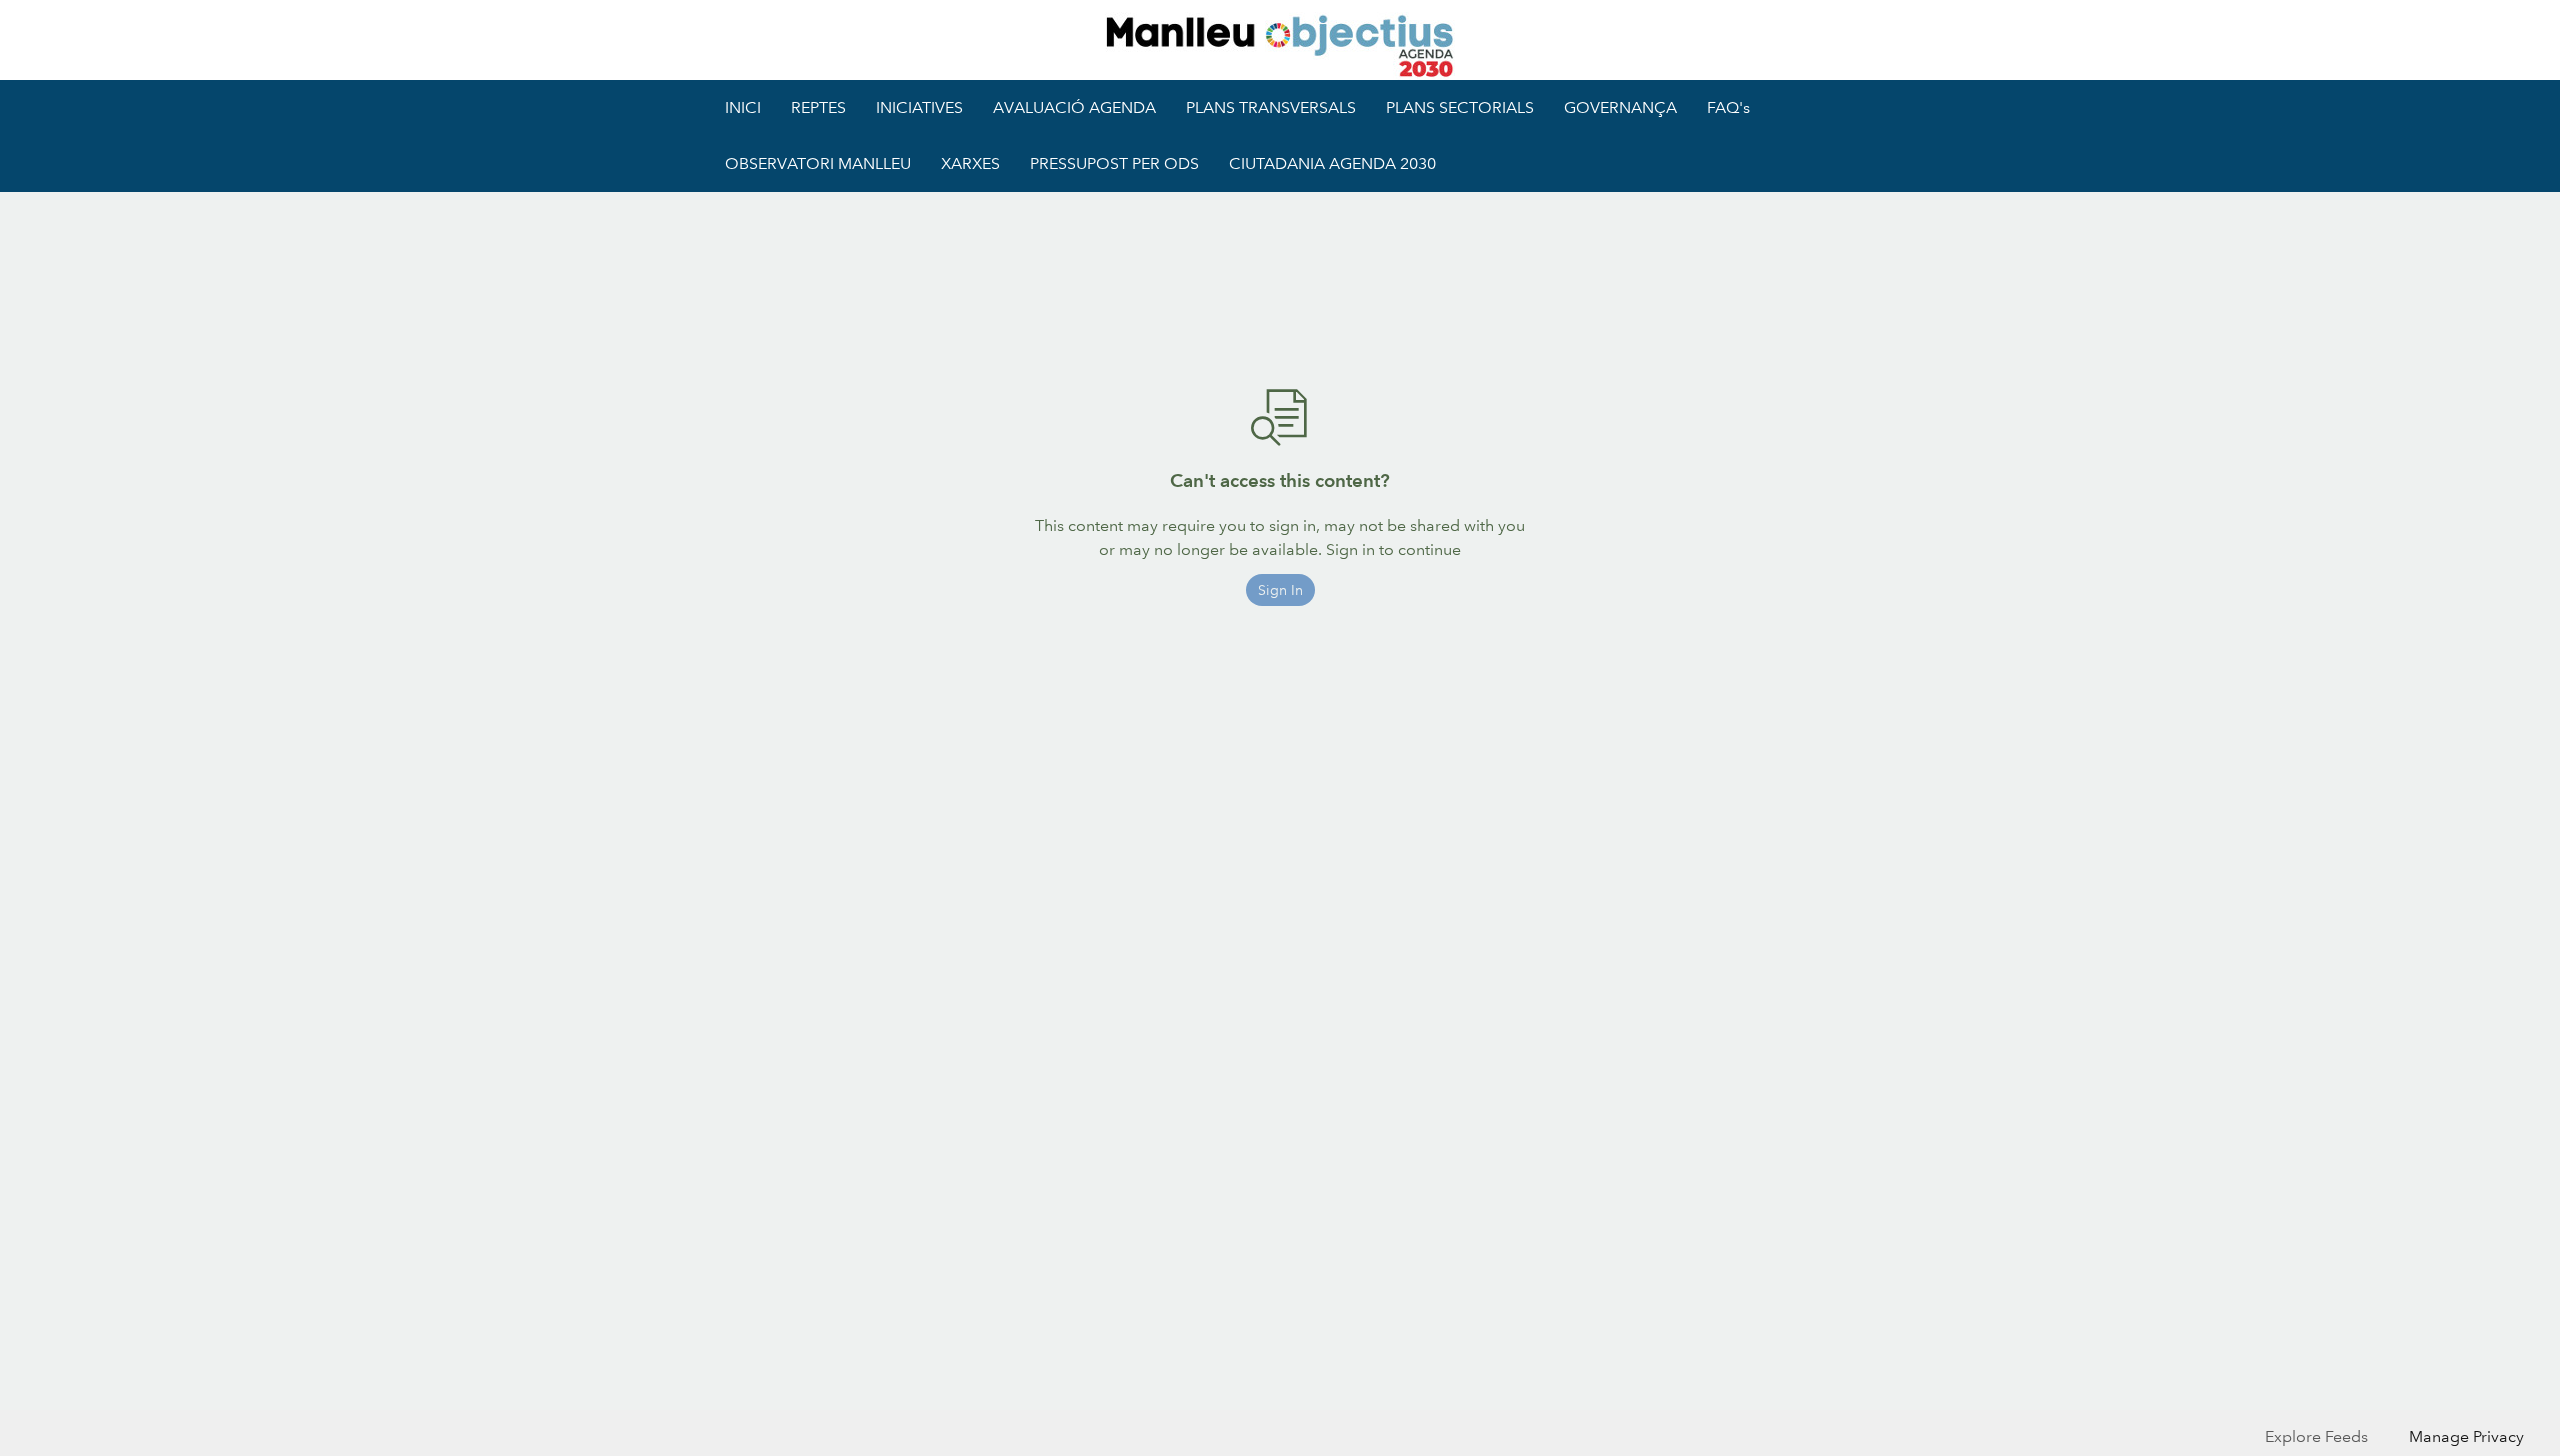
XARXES (970, 163)
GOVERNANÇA (1620, 107)
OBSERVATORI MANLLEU (818, 163)
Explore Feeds (2316, 1436)
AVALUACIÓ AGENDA (1074, 107)
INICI (743, 107)
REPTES (818, 107)
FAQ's (1728, 107)
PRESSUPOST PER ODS (1114, 163)
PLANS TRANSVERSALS (1271, 107)
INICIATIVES (919, 107)
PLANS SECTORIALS (1460, 107)
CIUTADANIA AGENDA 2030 (1332, 163)
